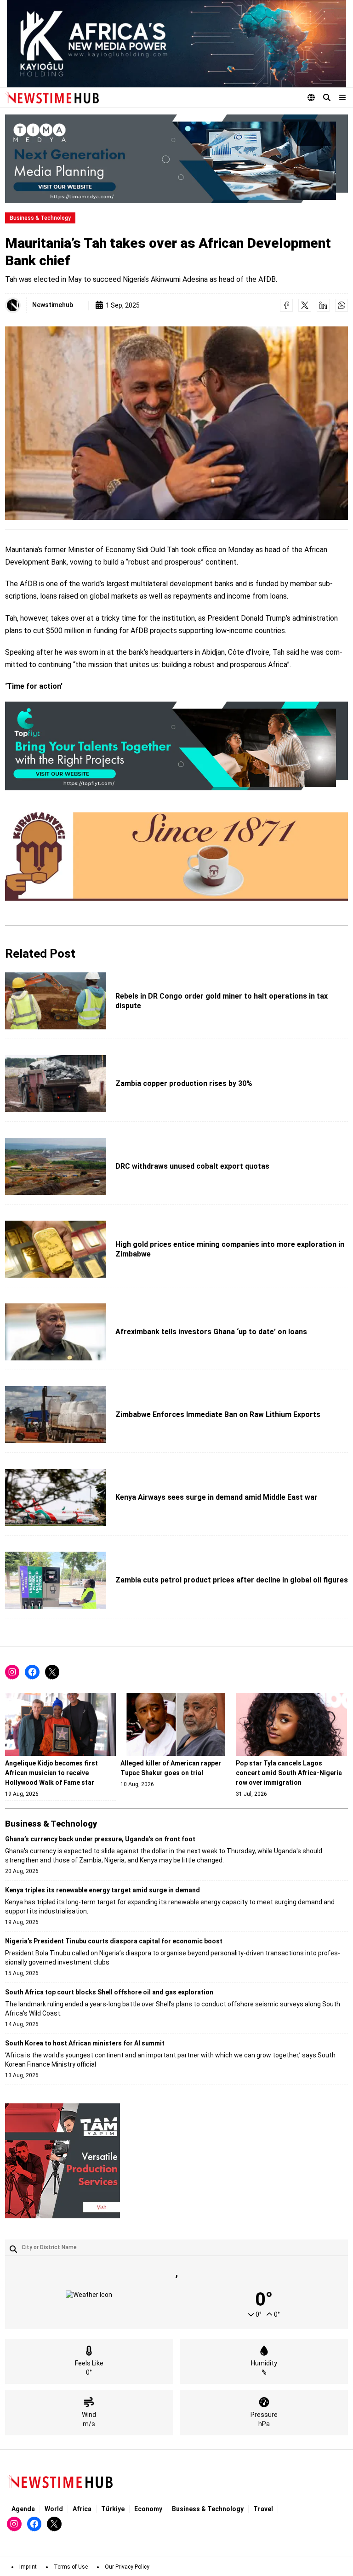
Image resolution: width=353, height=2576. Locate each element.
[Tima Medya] (176, 159)
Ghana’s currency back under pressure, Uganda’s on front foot (100, 1839)
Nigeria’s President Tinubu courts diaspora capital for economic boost (114, 1941)
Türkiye (113, 2509)
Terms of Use (71, 2567)
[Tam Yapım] (63, 2161)
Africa (82, 2509)
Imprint (28, 2567)
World (54, 2509)
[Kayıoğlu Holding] (176, 44)
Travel (263, 2509)
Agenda (23, 2509)
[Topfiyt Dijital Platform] (176, 746)
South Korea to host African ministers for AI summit (85, 2043)
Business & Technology (40, 218)
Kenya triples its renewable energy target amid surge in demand (102, 1890)
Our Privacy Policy (127, 2567)
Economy (148, 2509)
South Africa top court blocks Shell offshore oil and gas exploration (109, 1992)
